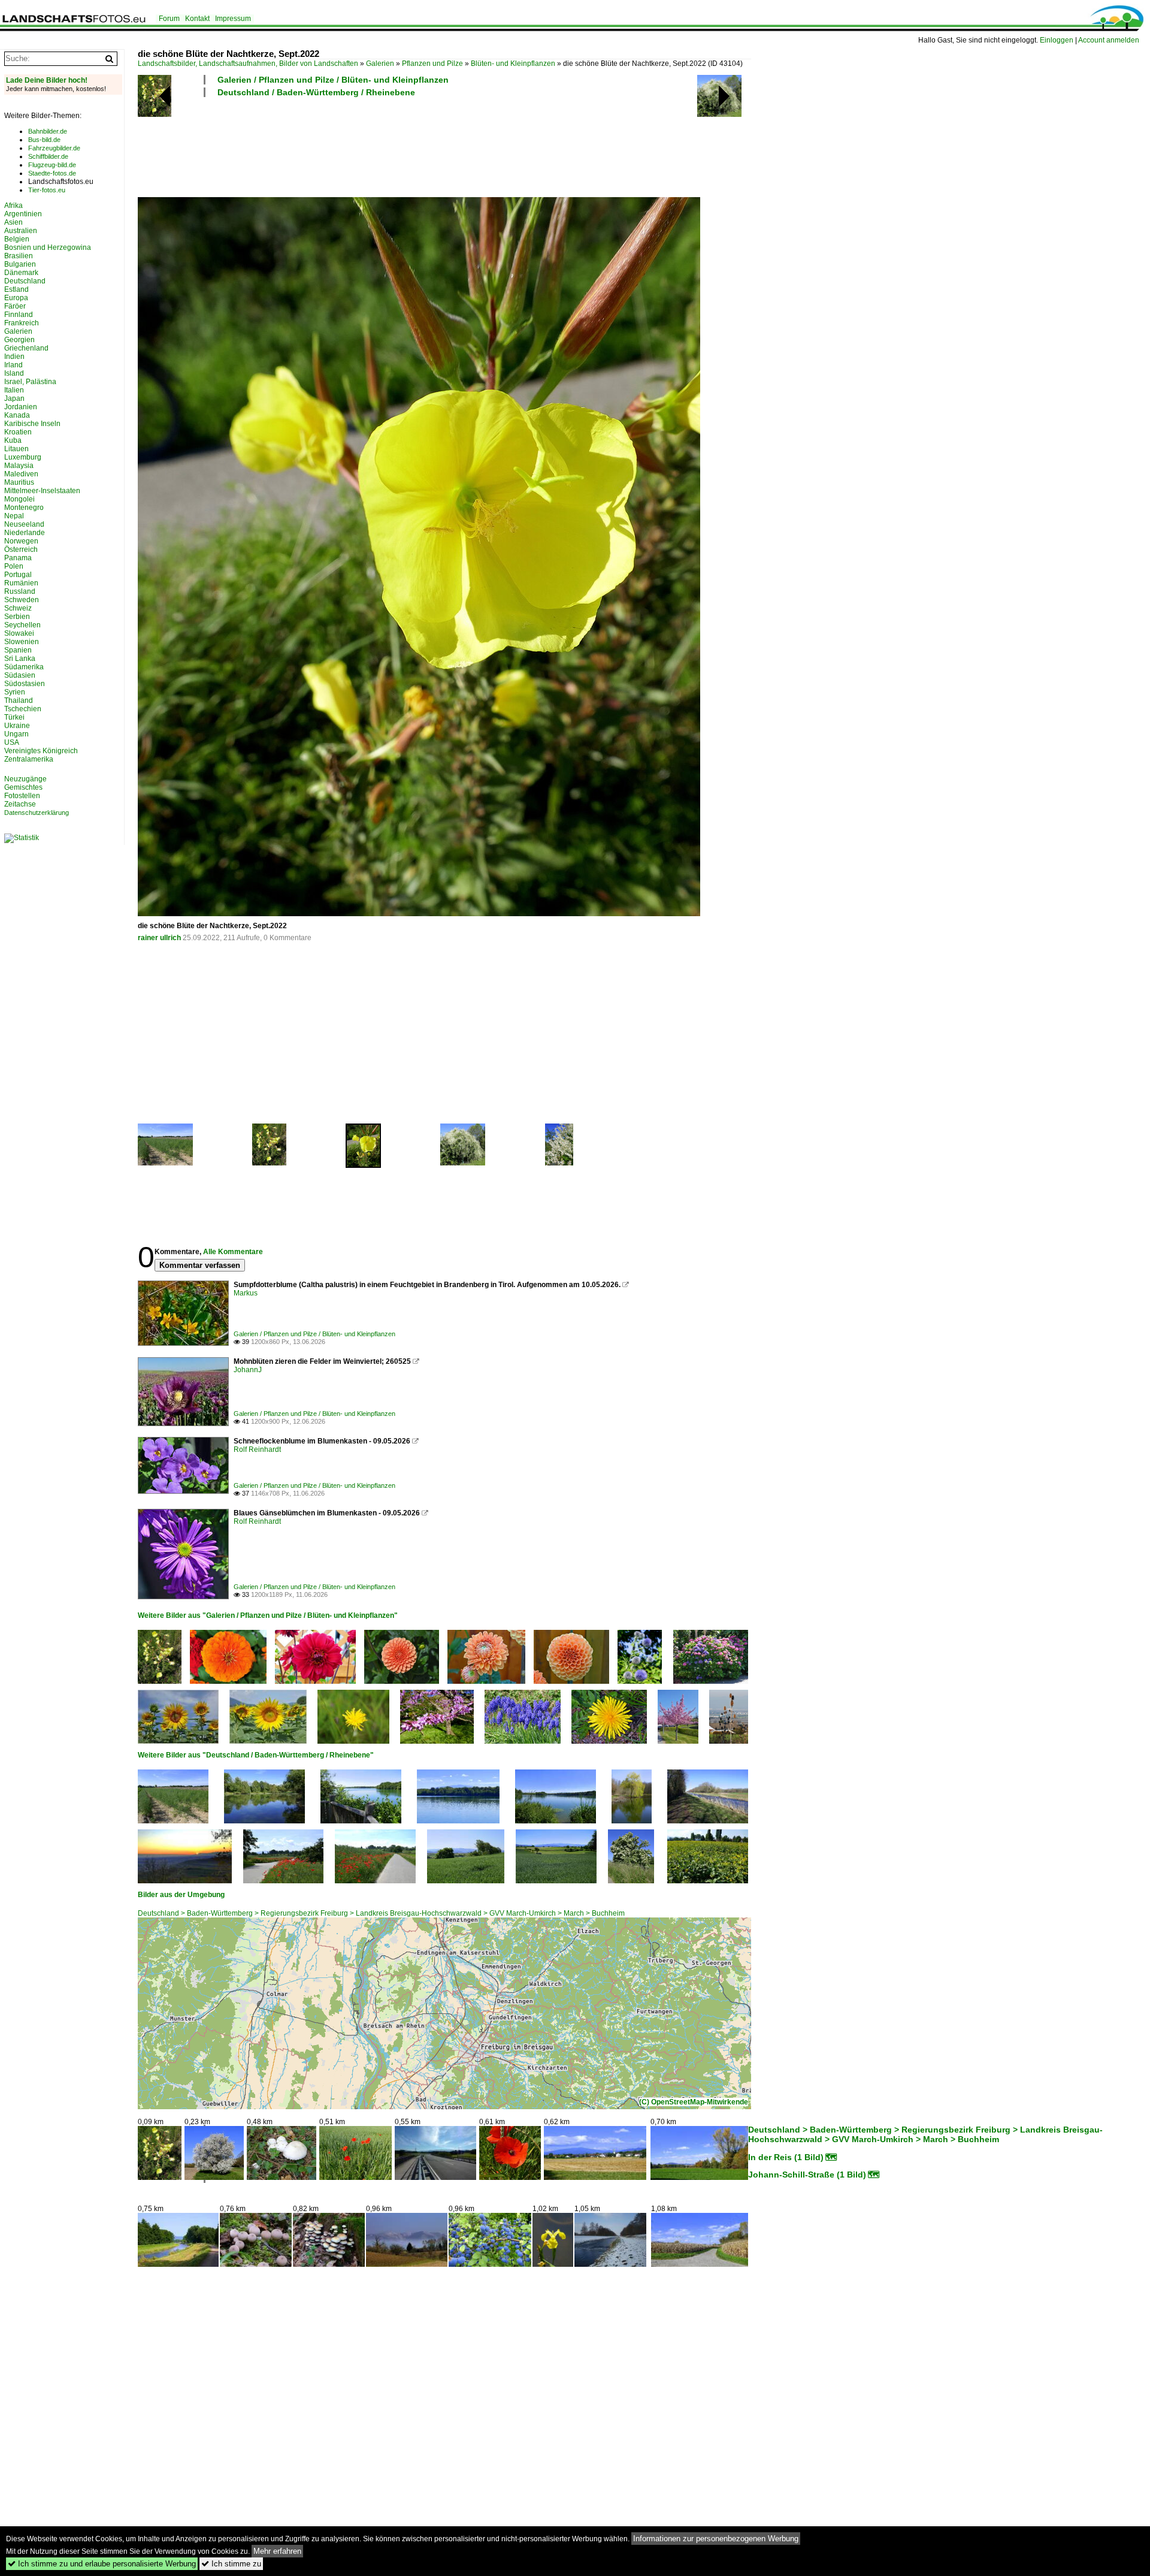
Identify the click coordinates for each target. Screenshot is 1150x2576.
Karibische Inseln (32, 424)
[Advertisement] (356, 146)
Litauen (16, 449)
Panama (18, 558)
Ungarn (16, 734)
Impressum (233, 19)
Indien (14, 357)
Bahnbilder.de (48, 131)
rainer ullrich (159, 938)
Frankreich (22, 323)
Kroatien (18, 432)
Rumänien (21, 583)
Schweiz (18, 608)
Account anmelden (1109, 40)
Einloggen (1057, 40)
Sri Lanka (20, 659)
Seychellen (22, 625)
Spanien (18, 650)
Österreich (21, 549)
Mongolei (19, 499)
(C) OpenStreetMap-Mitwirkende (694, 2102)
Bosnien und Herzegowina (48, 247)
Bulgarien (20, 264)
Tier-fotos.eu (47, 190)
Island (14, 373)
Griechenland (26, 348)
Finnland (19, 315)
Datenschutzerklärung (37, 813)
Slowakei (19, 633)
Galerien (380, 64)
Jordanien (21, 407)
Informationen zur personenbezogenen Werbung (716, 2539)
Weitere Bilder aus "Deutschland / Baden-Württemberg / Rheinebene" (256, 1755)
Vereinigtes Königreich (41, 751)
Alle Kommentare (233, 1252)
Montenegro (24, 508)
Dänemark (21, 273)
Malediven (21, 474)
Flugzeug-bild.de (52, 165)
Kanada (17, 415)
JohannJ (248, 1370)
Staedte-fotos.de (52, 173)
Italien (14, 390)
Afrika (13, 206)
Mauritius (19, 482)
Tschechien (23, 709)
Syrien (15, 692)
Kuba (13, 440)
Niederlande (25, 533)
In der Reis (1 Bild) (786, 2157)
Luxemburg (23, 457)
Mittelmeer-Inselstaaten (42, 491)
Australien (21, 231)
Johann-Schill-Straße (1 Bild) (807, 2175)
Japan (14, 398)
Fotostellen (22, 796)
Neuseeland (24, 524)
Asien (13, 222)
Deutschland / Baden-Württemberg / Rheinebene (316, 92)
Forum (169, 19)
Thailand (19, 700)
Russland (20, 591)
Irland (13, 365)
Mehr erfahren (277, 2551)
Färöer (15, 306)
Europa (16, 298)
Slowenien (22, 642)
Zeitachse (20, 804)
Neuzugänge (25, 779)
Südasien (20, 675)
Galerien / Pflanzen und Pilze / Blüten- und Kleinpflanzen (333, 80)
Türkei (14, 717)
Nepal (14, 516)
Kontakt (197, 19)
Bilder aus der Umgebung (181, 1895)
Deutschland (25, 281)
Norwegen (21, 541)
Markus (246, 1293)
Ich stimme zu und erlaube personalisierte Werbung (102, 2564)
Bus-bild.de (44, 140)
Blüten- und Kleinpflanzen (513, 64)
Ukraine (17, 726)
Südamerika (24, 667)
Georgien (19, 340)
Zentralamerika (29, 759)
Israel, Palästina (30, 382)
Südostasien (25, 684)
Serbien (17, 617)
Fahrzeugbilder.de (54, 148)
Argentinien (23, 214)
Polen (14, 566)
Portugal (18, 575)
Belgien (17, 239)
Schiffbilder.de (48, 156)
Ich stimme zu (231, 2564)
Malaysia (19, 466)
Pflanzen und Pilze (432, 64)
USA (12, 742)
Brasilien (19, 256)
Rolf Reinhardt (257, 1449)
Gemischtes (23, 787)
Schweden (22, 600)
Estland (16, 289)
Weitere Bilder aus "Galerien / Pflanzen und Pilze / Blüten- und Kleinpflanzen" (268, 1615)
